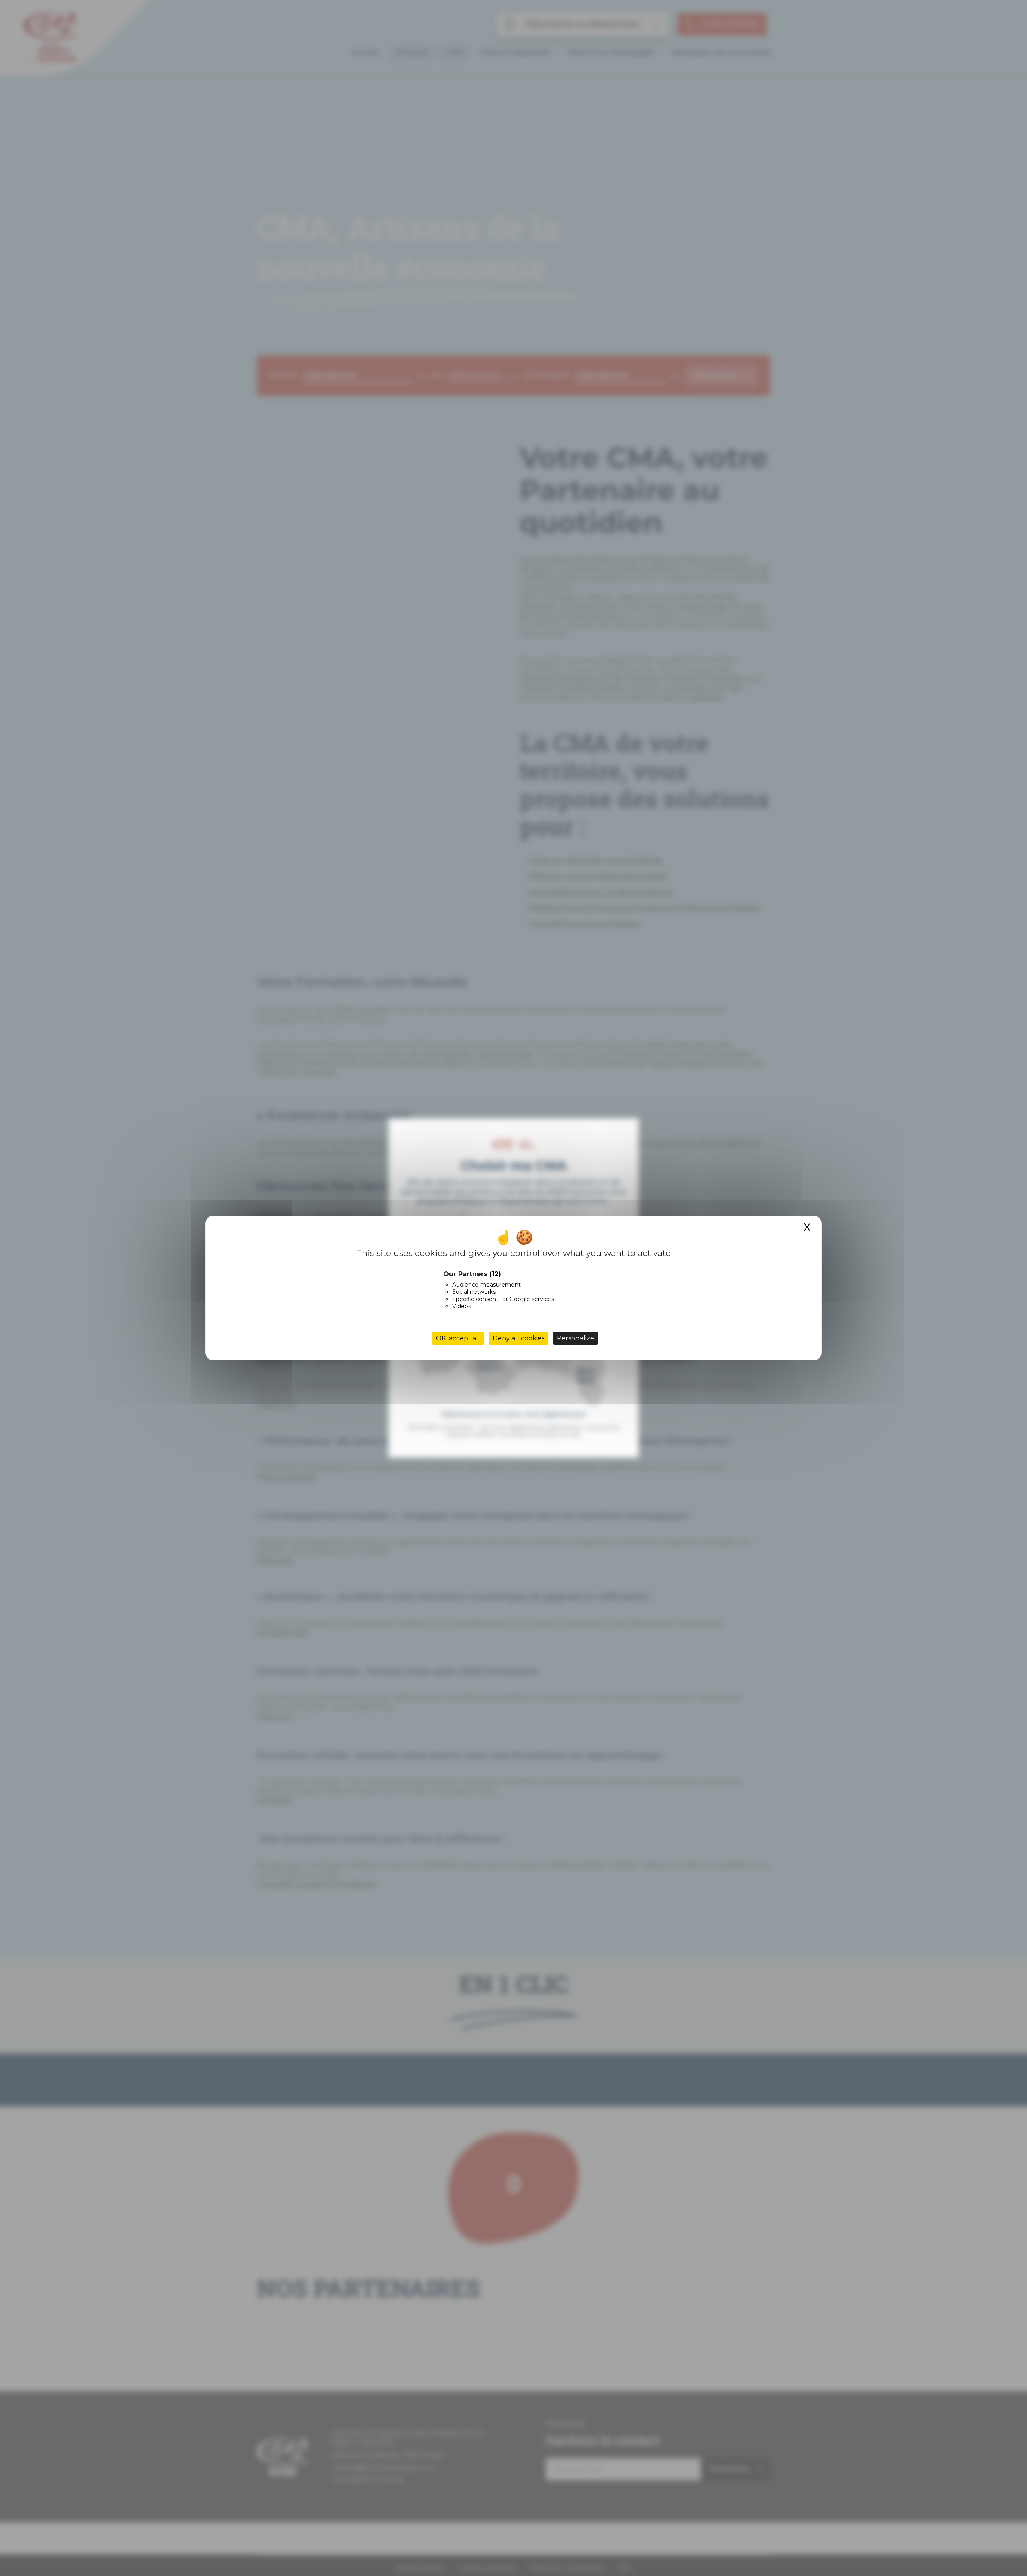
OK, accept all (458, 1338)
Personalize (575, 1338)
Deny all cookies (519, 1338)
